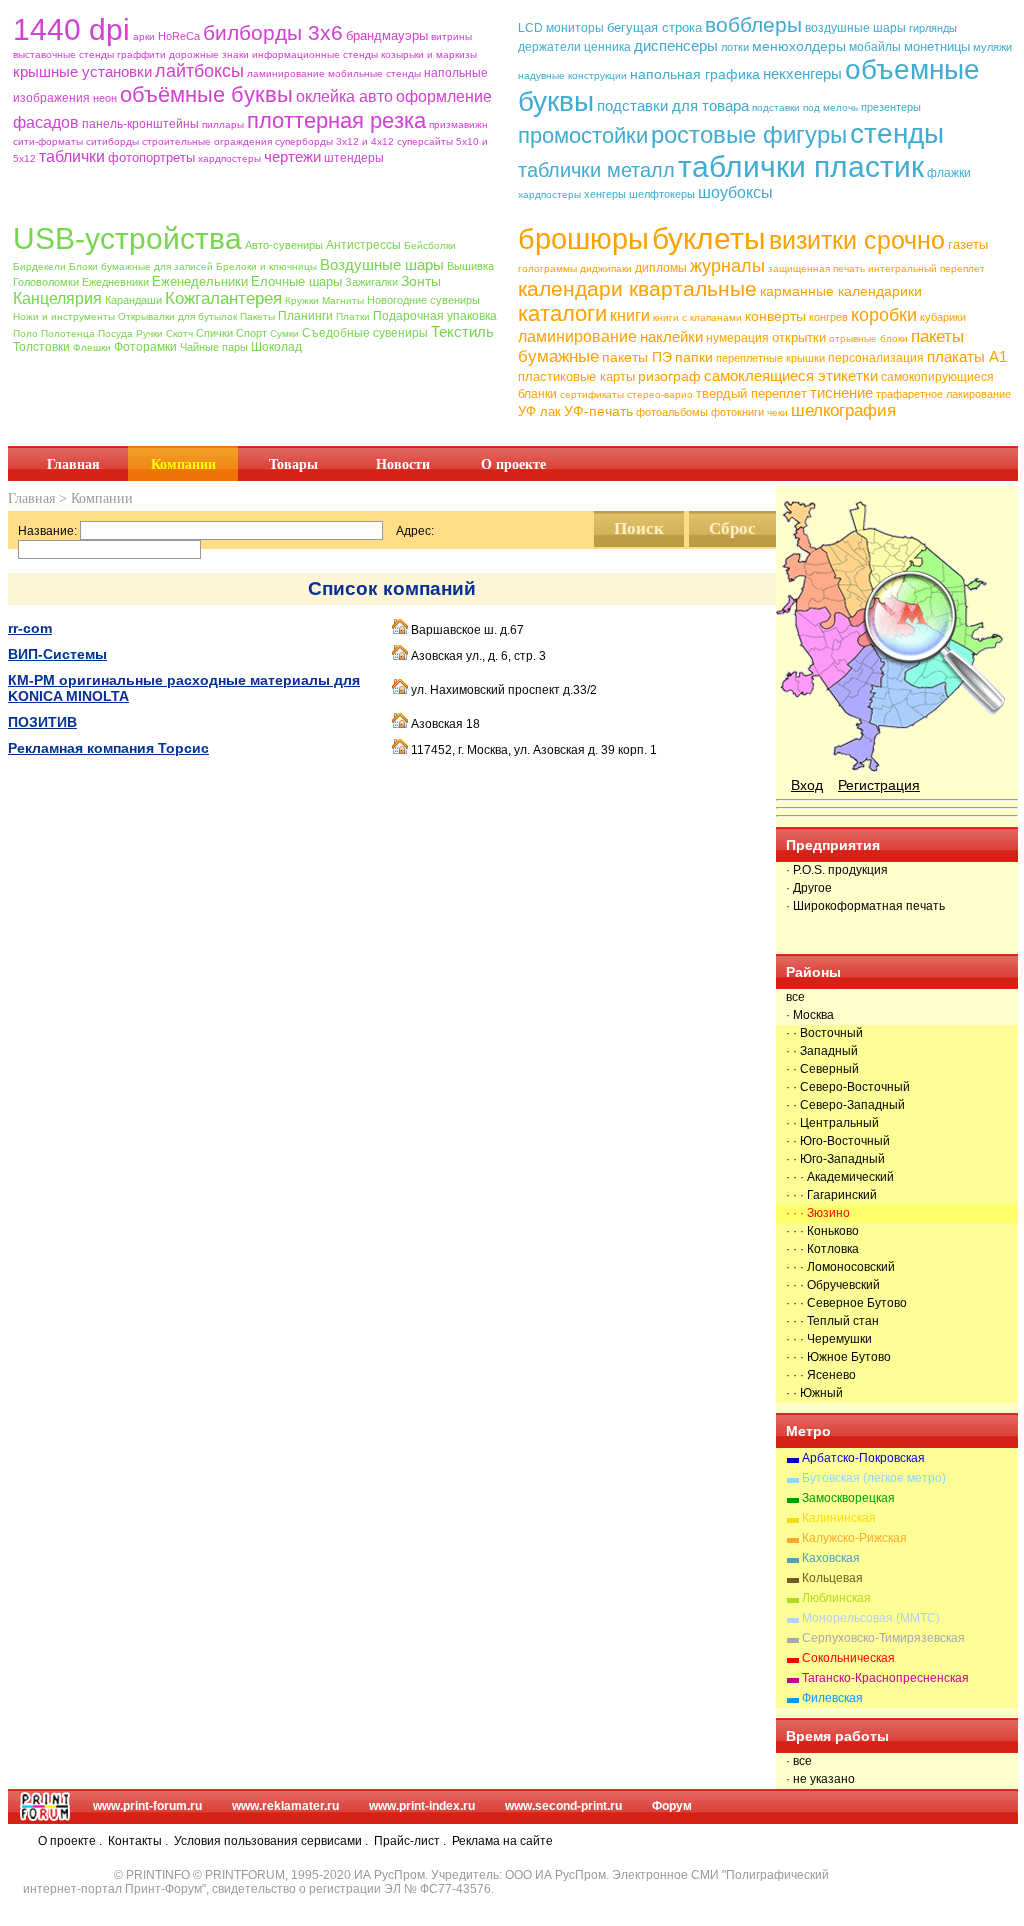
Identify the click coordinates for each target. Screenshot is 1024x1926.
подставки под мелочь (805, 107)
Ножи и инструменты (64, 316)
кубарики (943, 317)
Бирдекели (39, 266)
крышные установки (82, 71)
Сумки (284, 333)
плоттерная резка (336, 120)
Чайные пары (214, 347)
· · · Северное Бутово (846, 1303)
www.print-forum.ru (147, 1806)
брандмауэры (387, 35)
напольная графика (695, 74)
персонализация (876, 358)
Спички (214, 333)
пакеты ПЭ (637, 357)
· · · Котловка (822, 1249)
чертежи (292, 156)
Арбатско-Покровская (863, 1458)
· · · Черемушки (829, 1339)
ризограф (669, 376)
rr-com (30, 628)
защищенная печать (816, 268)
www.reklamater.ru (285, 1806)
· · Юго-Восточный (838, 1141)
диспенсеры (676, 45)
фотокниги (737, 412)
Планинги (305, 316)
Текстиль (462, 331)
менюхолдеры (799, 46)
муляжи (992, 47)
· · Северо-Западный (845, 1105)
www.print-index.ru (422, 1806)
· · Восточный (824, 1033)
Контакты (135, 1841)
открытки (799, 337)
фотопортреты (151, 157)
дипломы (661, 268)
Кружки (302, 300)
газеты (968, 244)
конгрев (828, 317)
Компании (183, 464)
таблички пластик (801, 166)
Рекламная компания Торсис (108, 748)
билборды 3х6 (273, 32)
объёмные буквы (206, 94)
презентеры (891, 107)
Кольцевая (832, 1578)
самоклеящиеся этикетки (791, 375)
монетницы (937, 46)
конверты (775, 316)
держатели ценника (574, 47)
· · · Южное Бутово (838, 1357)
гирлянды (933, 28)
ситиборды (112, 141)
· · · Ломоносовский (840, 1267)
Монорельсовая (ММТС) (871, 1618)
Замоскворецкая (848, 1498)
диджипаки (606, 268)
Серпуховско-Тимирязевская (883, 1638)
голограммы (547, 268)
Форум (672, 1806)
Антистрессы (363, 245)
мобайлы (875, 47)
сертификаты (592, 394)
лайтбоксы (199, 71)
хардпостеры (229, 158)
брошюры (583, 239)
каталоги (562, 313)
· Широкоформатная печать (865, 906)
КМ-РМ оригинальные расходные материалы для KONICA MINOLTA (184, 688)
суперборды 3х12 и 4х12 (334, 141)
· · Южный (814, 1393)
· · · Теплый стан (832, 1321)
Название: (47, 531)
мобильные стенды (374, 73)
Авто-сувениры (284, 245)
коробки (884, 315)
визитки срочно (857, 240)
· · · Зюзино (818, 1213)
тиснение (841, 392)
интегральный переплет (926, 268)
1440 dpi (71, 29)
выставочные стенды (63, 54)
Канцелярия (57, 298)
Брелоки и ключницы (266, 266)
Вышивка (470, 266)
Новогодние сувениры (423, 300)
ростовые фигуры (749, 134)
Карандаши (133, 300)
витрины (451, 36)
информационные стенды (315, 54)
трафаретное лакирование (943, 394)
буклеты (709, 238)
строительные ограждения (207, 141)
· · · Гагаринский (831, 1195)
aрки (144, 36)
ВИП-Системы (57, 654)
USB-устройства (127, 238)
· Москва (810, 1015)
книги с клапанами (697, 317)
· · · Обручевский (833, 1285)
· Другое (809, 888)
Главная (73, 464)
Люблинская (836, 1598)
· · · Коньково (822, 1231)
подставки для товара (673, 105)
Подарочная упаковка (435, 316)
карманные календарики (841, 291)
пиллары (223, 124)
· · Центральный (832, 1123)
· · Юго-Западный (835, 1159)
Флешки (92, 347)
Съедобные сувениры (365, 333)
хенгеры (605, 194)
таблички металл (596, 170)
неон (105, 98)
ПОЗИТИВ (42, 722)
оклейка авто (344, 96)
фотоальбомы (672, 412)
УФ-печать (598, 411)
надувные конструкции (572, 75)
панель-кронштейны (140, 124)
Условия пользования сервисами (268, 1841)
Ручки (149, 333)
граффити (141, 54)
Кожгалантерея (223, 298)
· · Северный (822, 1069)
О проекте (513, 464)
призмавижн (458, 124)
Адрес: (415, 531)
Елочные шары (296, 281)
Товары (293, 464)
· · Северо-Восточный (848, 1087)
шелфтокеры (662, 194)
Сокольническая (848, 1658)
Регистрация (879, 785)
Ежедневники (115, 282)
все (795, 997)
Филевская (832, 1698)
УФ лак (539, 411)
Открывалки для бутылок (177, 316)
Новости (403, 464)
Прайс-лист (407, 1841)
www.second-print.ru (563, 1806)
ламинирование (286, 73)
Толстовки (41, 347)
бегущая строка (654, 27)
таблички (72, 156)
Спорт (251, 333)
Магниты (343, 300)
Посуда (115, 333)
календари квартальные (637, 288)
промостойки (583, 135)
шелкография (843, 410)
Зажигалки (371, 282)
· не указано (820, 1779)
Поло (25, 333)
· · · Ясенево (821, 1375)
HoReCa (179, 36)
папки (694, 357)
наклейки (671, 336)
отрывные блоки (868, 338)
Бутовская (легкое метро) (874, 1478)
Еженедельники (200, 281)
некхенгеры (802, 73)
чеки (777, 412)
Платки (353, 316)
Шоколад (276, 347)
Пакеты (257, 316)
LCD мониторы (561, 28)
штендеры (354, 158)
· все (799, 1761)
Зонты (421, 281)
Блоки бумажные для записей (141, 266)
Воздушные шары (382, 264)
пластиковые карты (576, 376)
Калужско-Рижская (854, 1538)
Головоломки (46, 282)
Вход (807, 785)
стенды (897, 133)
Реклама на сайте (502, 1841)
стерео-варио (660, 394)
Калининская (839, 1518)
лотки (735, 47)
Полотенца (68, 333)
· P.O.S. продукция (837, 870)
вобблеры (753, 24)
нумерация (737, 338)
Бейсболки (430, 245)
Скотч (179, 333)
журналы (727, 266)
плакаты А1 (967, 356)
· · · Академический (840, 1177)
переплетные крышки (770, 358)
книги (630, 315)
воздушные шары (855, 28)
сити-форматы (48, 141)
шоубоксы (735, 192)
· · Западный (822, 1051)
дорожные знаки (209, 54)
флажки (949, 173)
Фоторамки (145, 347)
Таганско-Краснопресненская (885, 1678)
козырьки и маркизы (429, 54)
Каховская (831, 1558)
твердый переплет (751, 393)
